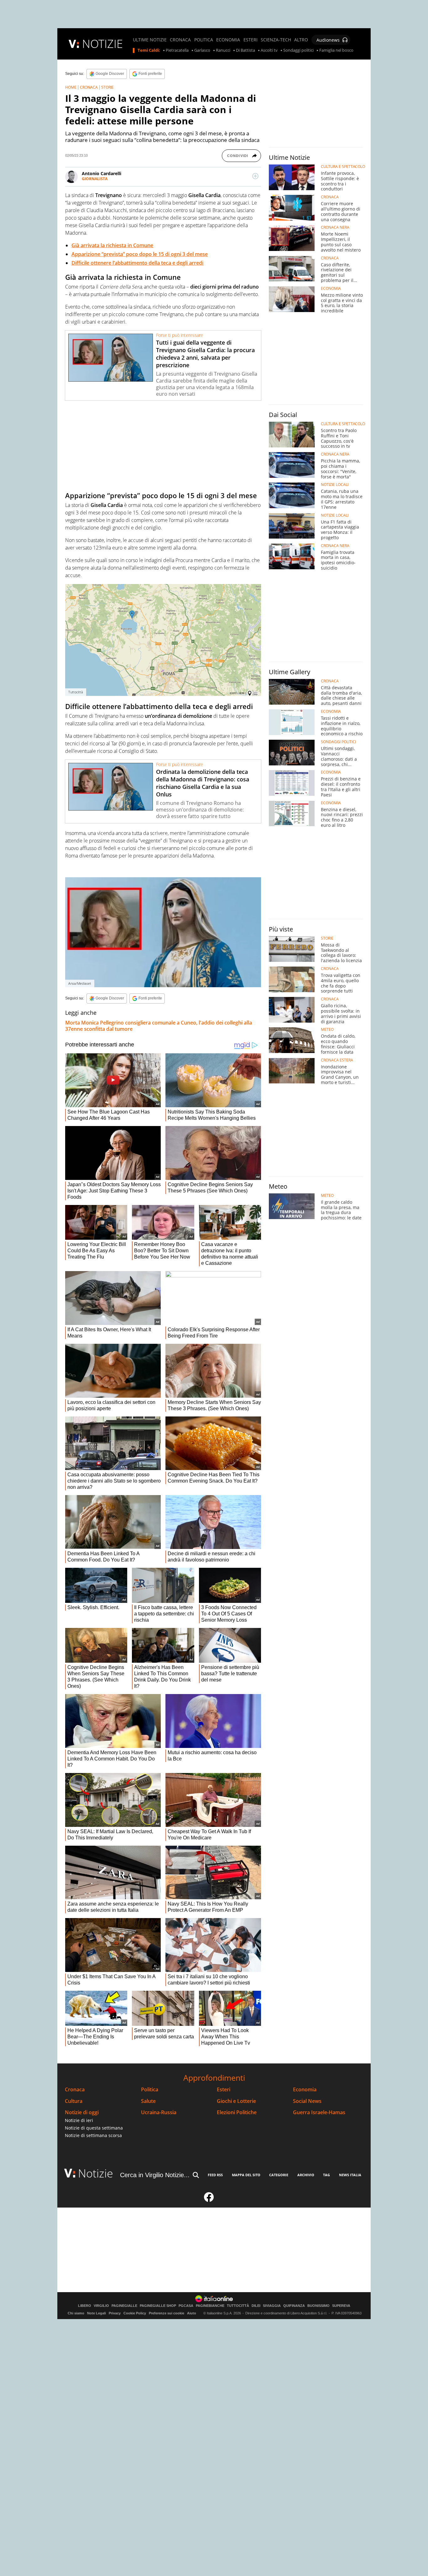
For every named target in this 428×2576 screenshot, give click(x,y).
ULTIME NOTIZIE (150, 40)
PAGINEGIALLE (124, 2306)
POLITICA (204, 40)
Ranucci (223, 50)
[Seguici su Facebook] (209, 2200)
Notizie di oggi (82, 2112)
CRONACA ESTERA (337, 1060)
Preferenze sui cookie (167, 2313)
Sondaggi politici (298, 50)
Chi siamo (76, 2313)
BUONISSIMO (318, 2306)
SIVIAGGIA (272, 2306)
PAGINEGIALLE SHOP (158, 2306)
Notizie (96, 2173)
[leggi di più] (255, 176)
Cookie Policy (135, 2313)
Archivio (306, 2175)
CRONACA (180, 40)
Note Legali (97, 2313)
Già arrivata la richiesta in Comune (112, 245)
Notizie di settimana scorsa (93, 2135)
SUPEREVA (341, 2306)
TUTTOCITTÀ (238, 2306)
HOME (71, 87)
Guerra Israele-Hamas (319, 2112)
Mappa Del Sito (246, 2175)
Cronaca (75, 2090)
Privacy (115, 2313)
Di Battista (245, 50)
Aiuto (192, 2313)
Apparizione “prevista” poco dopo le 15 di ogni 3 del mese (140, 254)
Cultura (74, 2101)
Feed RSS (215, 2175)
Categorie (279, 2175)
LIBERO (85, 2306)
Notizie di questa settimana (94, 2128)
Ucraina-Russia (159, 2112)
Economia (305, 2090)
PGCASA (186, 2306)
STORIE (107, 87)
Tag (326, 2175)
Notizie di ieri (79, 2120)
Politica (150, 2090)
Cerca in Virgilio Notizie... (155, 2175)
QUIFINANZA (294, 2306)
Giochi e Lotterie (236, 2101)
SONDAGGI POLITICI (338, 742)
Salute (148, 2101)
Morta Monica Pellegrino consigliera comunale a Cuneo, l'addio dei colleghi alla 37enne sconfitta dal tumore (159, 1026)
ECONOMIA (228, 40)
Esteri (224, 2090)
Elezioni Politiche (237, 2112)
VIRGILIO (101, 2306)
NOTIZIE (102, 44)
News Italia (350, 2175)
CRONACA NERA (335, 227)
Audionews (328, 40)
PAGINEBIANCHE (210, 2306)
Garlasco (202, 50)
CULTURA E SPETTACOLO (343, 167)
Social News (307, 2101)
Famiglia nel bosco (336, 50)
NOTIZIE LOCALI (335, 485)
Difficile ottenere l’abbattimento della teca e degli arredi (137, 263)
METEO (327, 1030)
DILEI (256, 2306)
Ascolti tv (269, 50)
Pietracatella (177, 50)
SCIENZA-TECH (276, 40)
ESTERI (251, 40)
